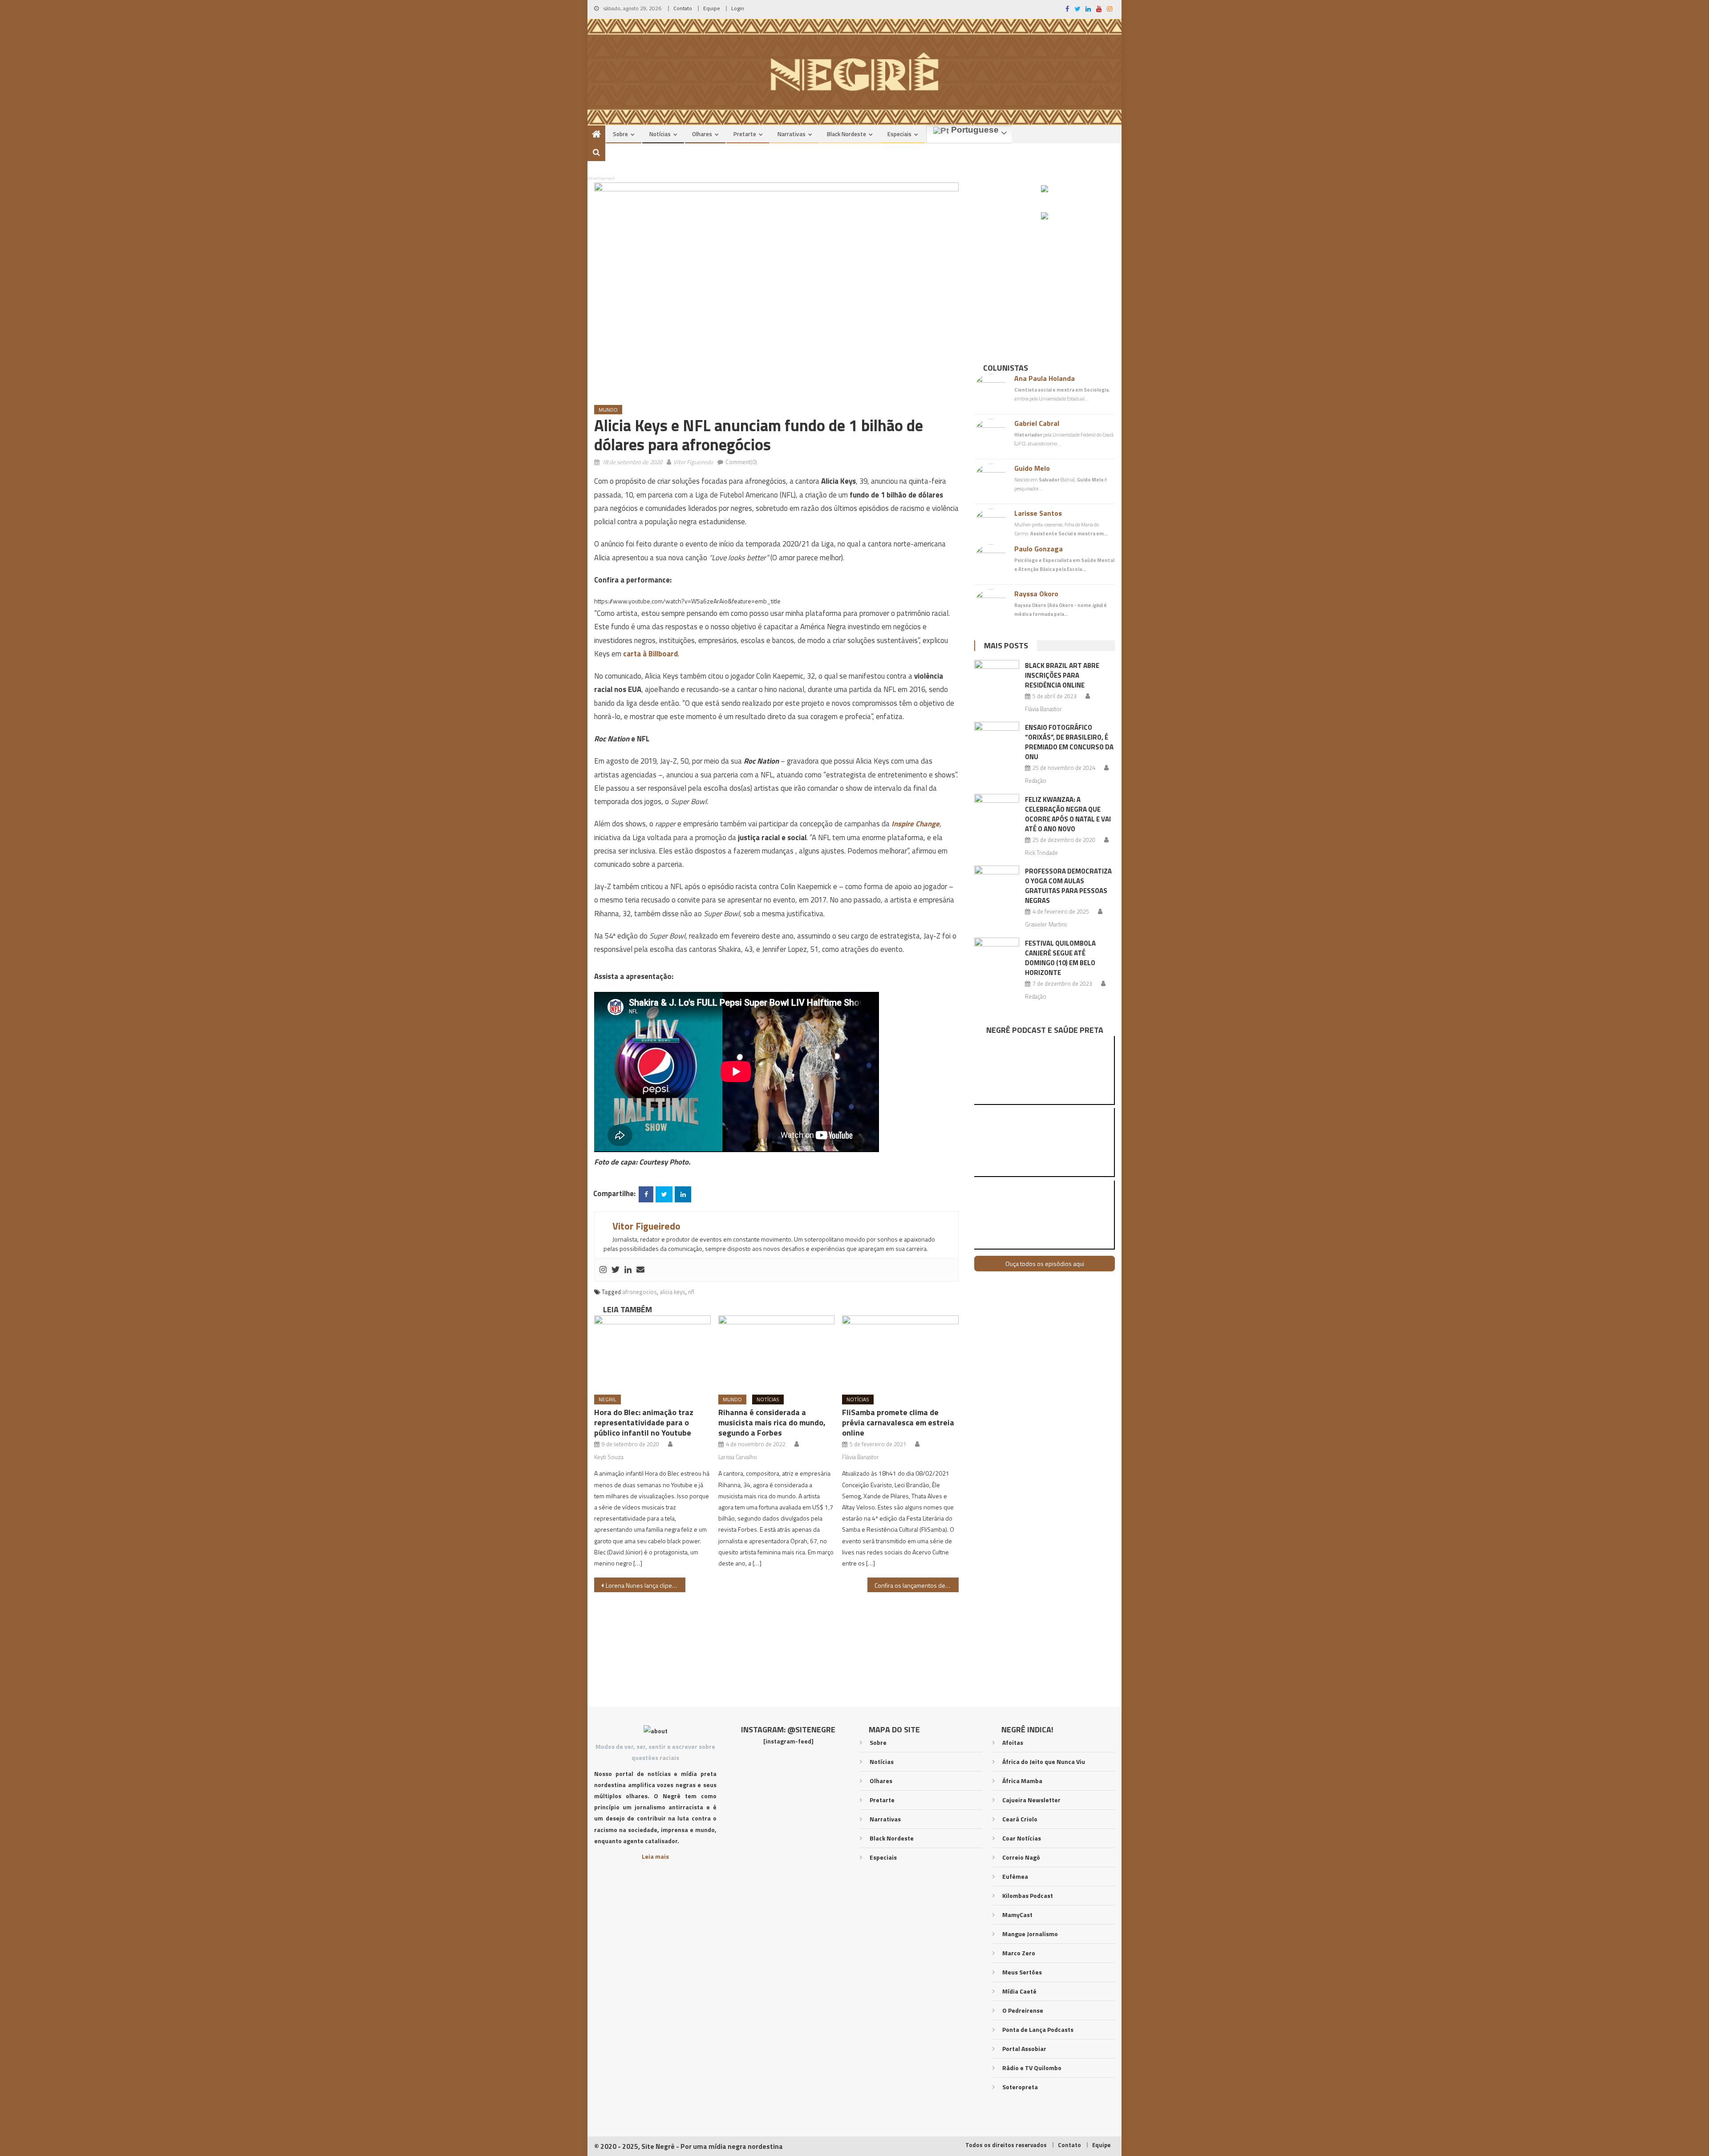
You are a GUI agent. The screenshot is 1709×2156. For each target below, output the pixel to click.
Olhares (702, 134)
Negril (607, 1399)
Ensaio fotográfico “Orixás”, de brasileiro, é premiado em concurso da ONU (1069, 742)
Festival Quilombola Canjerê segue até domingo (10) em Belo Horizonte (1060, 958)
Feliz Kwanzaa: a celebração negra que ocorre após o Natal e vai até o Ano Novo (1068, 814)
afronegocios (640, 1292)
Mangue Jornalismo (1030, 1934)
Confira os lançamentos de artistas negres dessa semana (917, 1585)
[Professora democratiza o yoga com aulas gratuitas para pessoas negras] (997, 882)
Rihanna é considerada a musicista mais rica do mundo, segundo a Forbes (772, 1422)
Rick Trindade (1041, 853)
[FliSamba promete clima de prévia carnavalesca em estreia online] (900, 1352)
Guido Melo (1032, 468)
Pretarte (745, 134)
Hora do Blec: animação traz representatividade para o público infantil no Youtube (644, 1422)
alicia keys (672, 1292)
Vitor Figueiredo (693, 462)
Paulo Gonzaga (1039, 549)
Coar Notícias (1022, 1838)
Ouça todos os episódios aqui (1045, 1264)
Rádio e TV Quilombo (1032, 2068)
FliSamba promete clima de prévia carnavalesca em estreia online (898, 1422)
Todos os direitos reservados (1006, 2145)
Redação (1036, 781)
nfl (691, 1292)
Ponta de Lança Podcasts (1038, 2029)
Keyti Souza (609, 1457)
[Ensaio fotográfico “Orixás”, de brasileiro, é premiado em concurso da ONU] (997, 738)
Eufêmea (1015, 1876)
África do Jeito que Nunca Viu (1044, 1762)
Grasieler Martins (1046, 924)
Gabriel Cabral (1037, 423)
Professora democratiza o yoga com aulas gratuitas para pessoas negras (1068, 886)
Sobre (620, 134)
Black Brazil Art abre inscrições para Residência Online (1062, 675)
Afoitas (1013, 1742)
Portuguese (974, 130)
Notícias (660, 134)
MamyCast (1017, 1915)
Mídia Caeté (1019, 1991)
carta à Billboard (650, 654)
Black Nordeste (846, 134)
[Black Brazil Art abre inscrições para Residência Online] (997, 676)
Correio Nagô (1021, 1857)
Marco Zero (1019, 1953)
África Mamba (1022, 1781)
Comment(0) (741, 462)
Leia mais (655, 1856)
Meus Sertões (1022, 1972)
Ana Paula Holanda (1045, 378)
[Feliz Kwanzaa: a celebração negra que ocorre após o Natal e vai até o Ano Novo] (997, 810)
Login (738, 8)
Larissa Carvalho (738, 1457)
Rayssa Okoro (1036, 594)
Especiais (899, 134)
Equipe (712, 8)
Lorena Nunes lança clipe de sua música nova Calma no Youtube (646, 1585)
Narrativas (792, 134)
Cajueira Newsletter (1031, 1800)
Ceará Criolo (1020, 1819)
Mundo (608, 410)
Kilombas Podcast (1028, 1895)
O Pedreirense (1023, 2010)
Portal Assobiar (1024, 2049)
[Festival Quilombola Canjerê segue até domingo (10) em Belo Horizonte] (997, 954)
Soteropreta (1020, 2087)
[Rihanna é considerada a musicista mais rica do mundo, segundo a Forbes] (777, 1352)
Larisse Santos (1038, 513)
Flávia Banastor (861, 1457)
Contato (683, 8)
